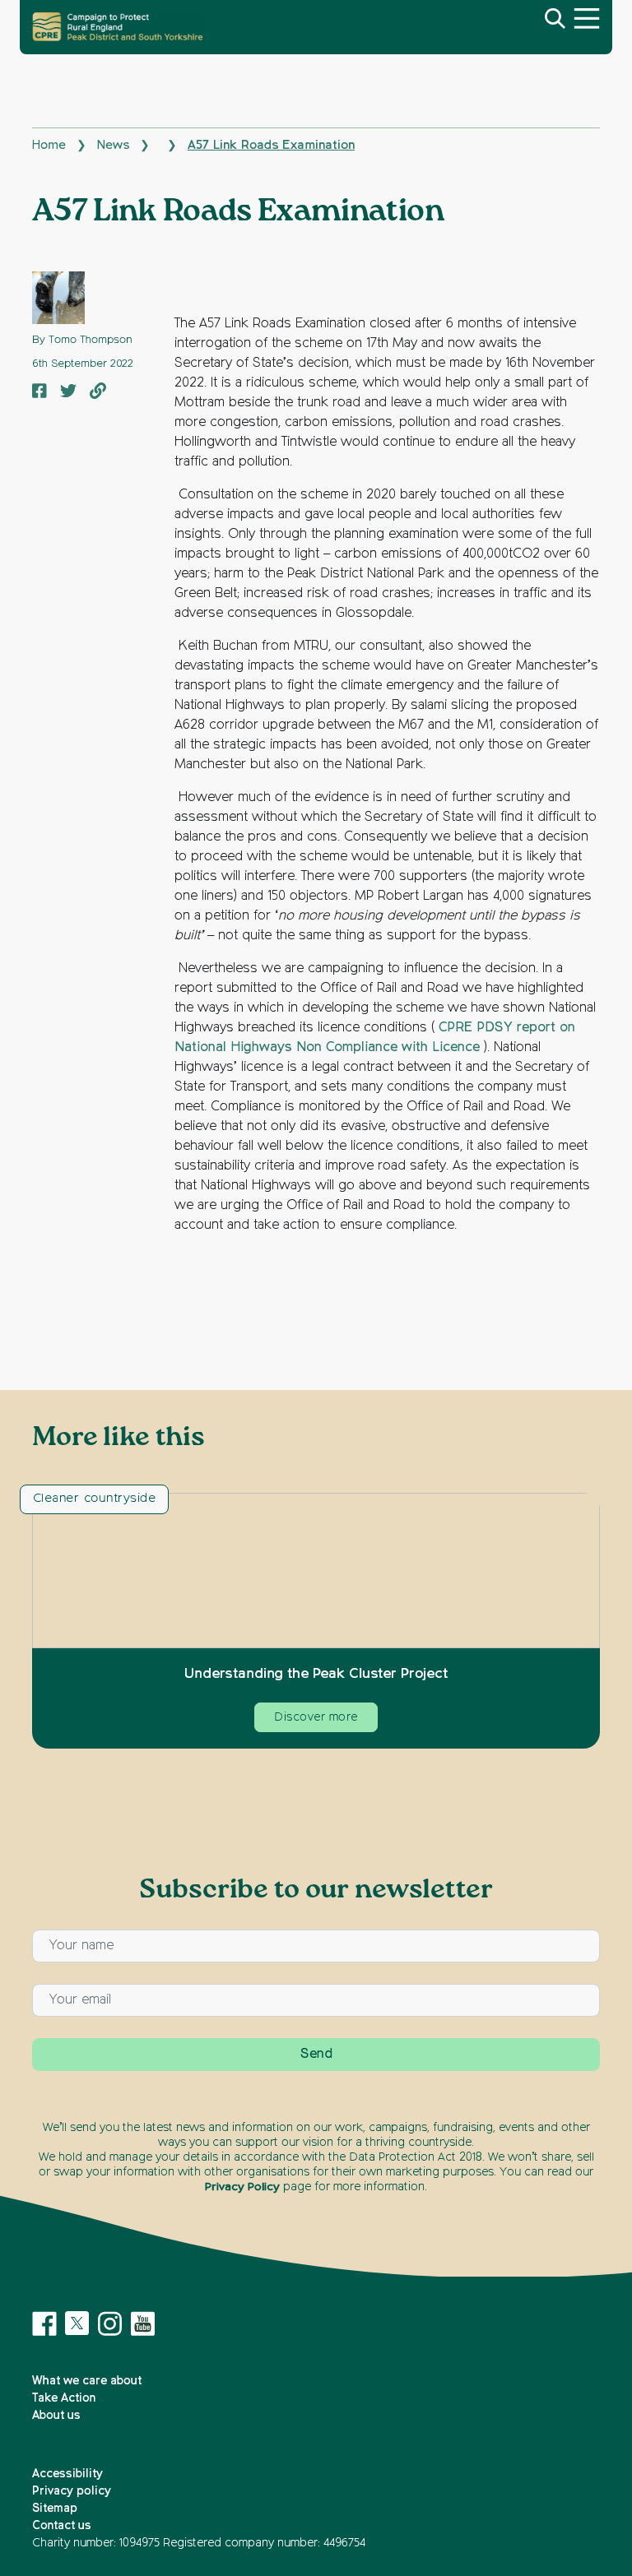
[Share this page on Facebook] (39, 393)
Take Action (64, 2398)
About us (56, 2416)
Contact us (62, 2526)
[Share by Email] (98, 393)
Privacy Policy (242, 2187)
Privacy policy (72, 2491)
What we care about (87, 2381)
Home (49, 145)
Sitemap (55, 2509)
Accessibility (67, 2474)
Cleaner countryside (94, 1498)
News (113, 145)
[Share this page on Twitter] (68, 393)
